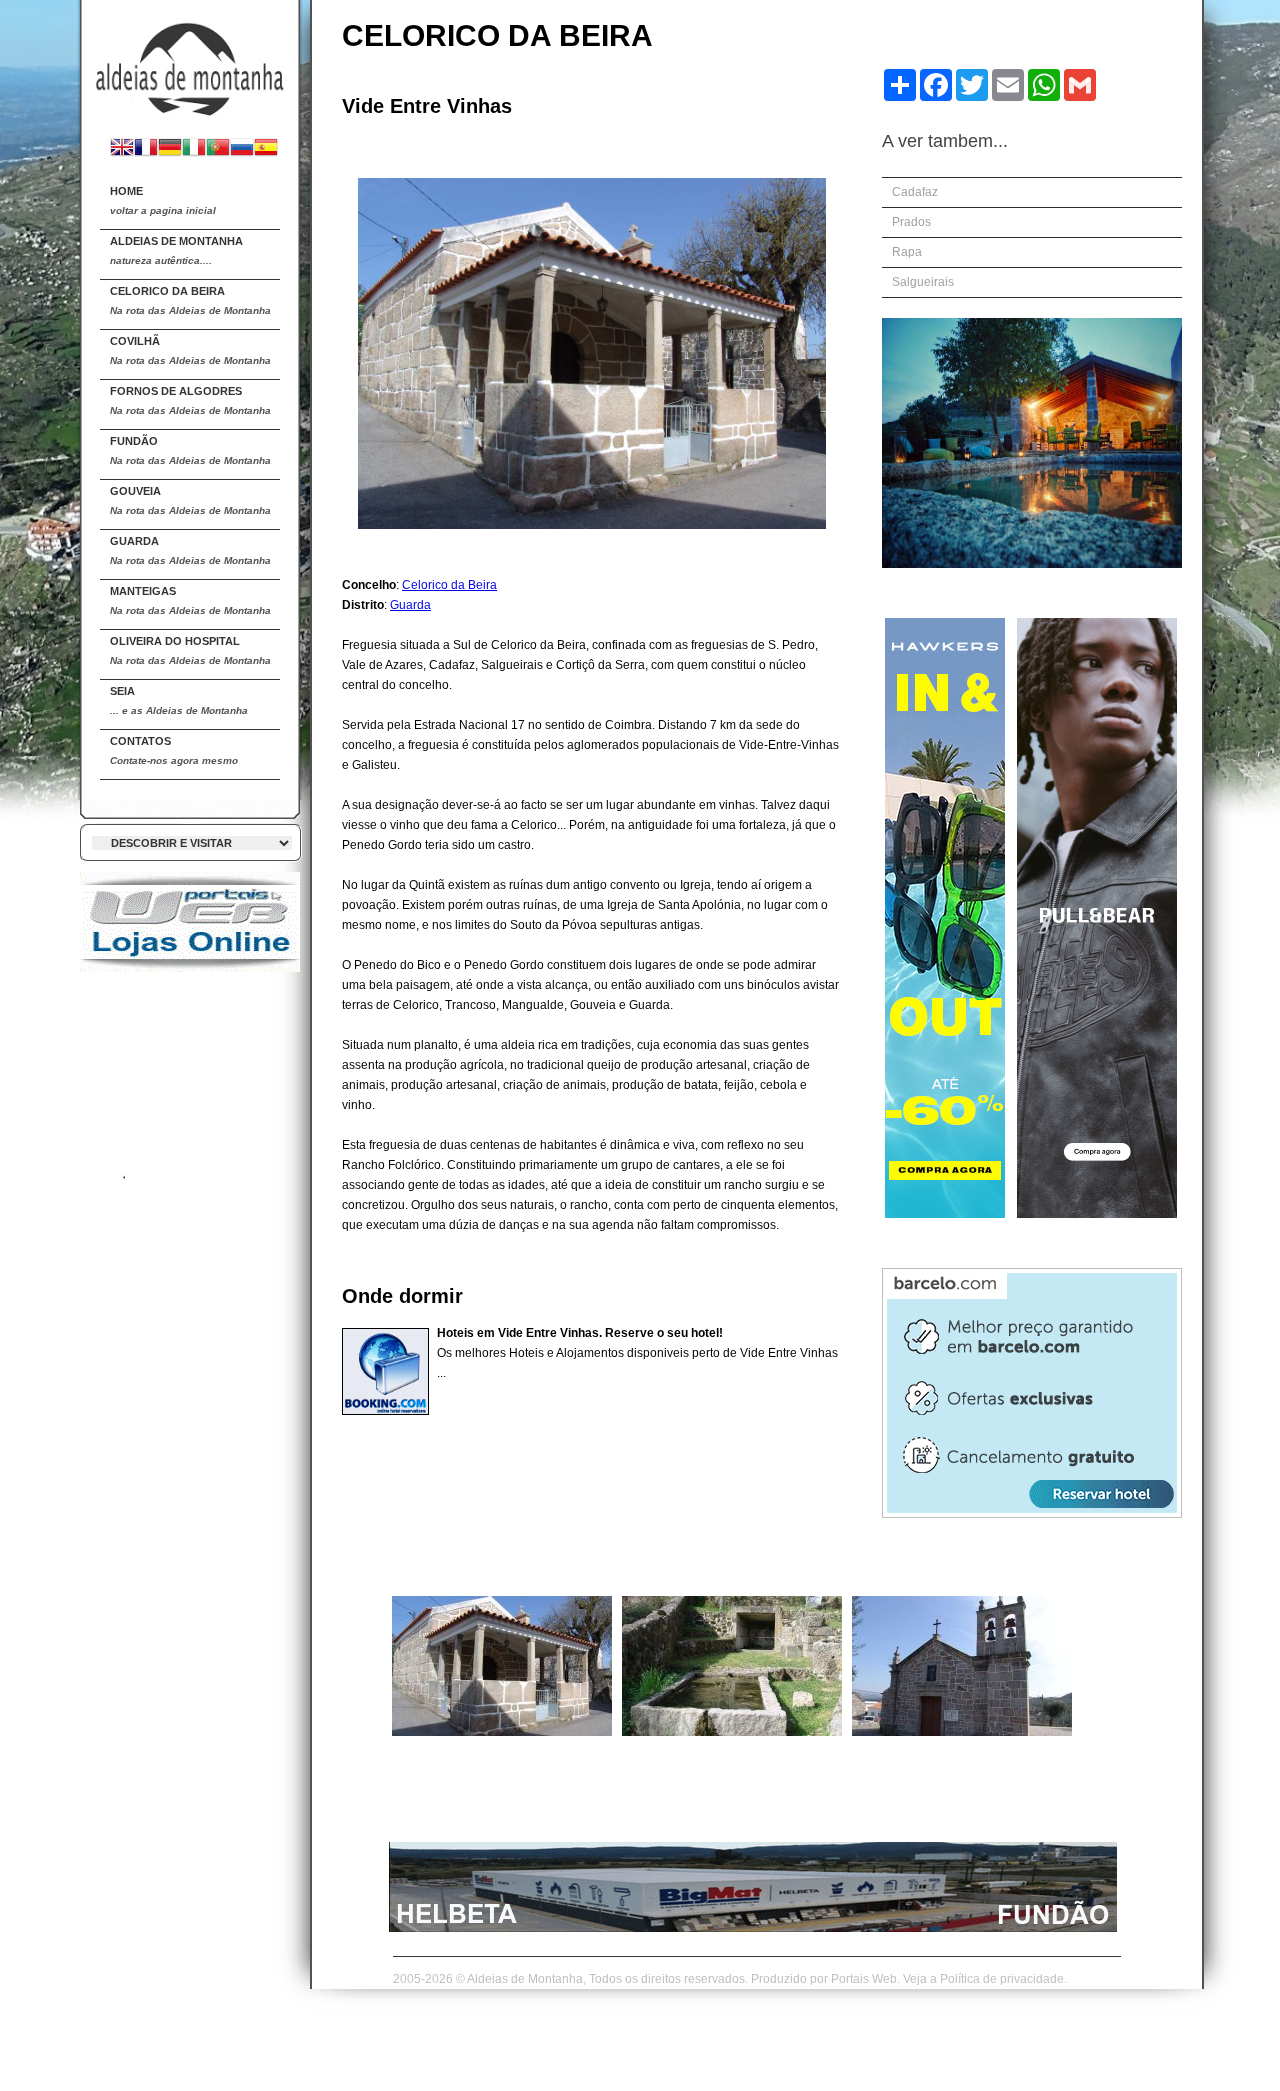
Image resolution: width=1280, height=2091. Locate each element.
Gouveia (190, 500)
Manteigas (190, 600)
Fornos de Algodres (190, 400)
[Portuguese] (218, 149)
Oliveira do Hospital (190, 650)
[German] (170, 149)
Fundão (190, 450)
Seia (179, 700)
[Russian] (242, 149)
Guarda (190, 550)
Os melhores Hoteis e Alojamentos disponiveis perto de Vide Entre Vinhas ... (637, 1353)
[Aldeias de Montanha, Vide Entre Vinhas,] (190, 61)
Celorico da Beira (190, 300)
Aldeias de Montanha (176, 250)
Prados (911, 222)
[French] (146, 149)
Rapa (907, 252)
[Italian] (194, 149)
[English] (122, 149)
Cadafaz (915, 192)
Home (163, 200)
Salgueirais (923, 282)
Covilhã (190, 350)
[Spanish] (266, 149)
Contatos (174, 750)
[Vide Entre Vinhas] (502, 1732)
